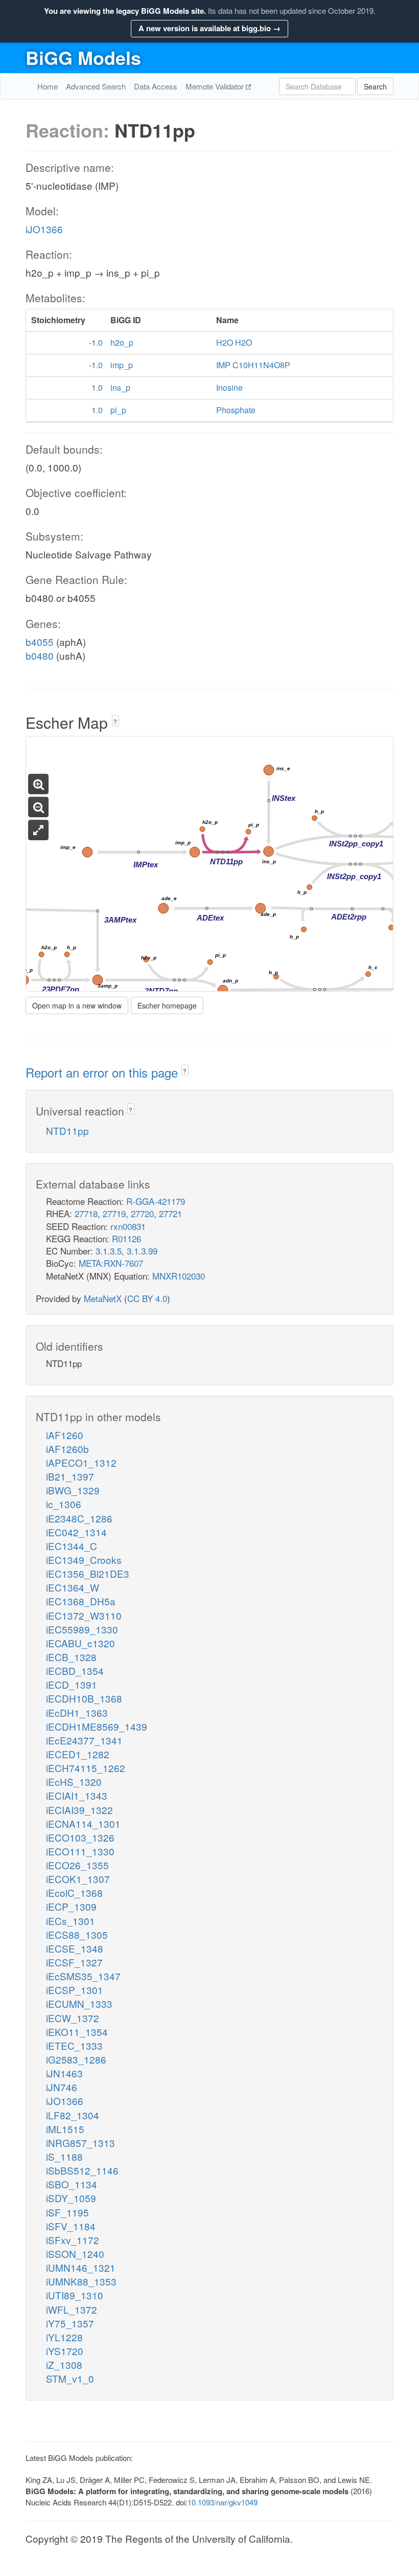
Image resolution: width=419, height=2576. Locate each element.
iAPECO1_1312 (81, 1462)
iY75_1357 (70, 2323)
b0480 (40, 655)
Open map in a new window (77, 1005)
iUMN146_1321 (81, 2267)
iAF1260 (65, 1435)
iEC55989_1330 (82, 1629)
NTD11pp (67, 1130)
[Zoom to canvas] (38, 830)
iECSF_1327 (74, 1962)
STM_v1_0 (70, 2378)
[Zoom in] (38, 784)
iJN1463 (64, 2073)
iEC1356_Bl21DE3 (88, 1573)
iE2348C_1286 (79, 1518)
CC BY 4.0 (147, 1298)
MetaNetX (103, 1298)
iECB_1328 (71, 1657)
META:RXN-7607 (111, 1263)
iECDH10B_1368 (84, 1698)
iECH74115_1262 (86, 1768)
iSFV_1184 (71, 2226)
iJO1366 (44, 229)
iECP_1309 (71, 1906)
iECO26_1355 (77, 1865)
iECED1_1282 (78, 1754)
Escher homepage (167, 1005)
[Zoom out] (38, 807)
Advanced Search (96, 86)
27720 (142, 1213)
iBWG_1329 (73, 1490)
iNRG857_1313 (80, 2143)
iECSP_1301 (75, 1990)
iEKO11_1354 (77, 2032)
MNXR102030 (179, 1276)
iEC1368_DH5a (81, 1601)
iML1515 (65, 2129)
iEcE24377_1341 (84, 1740)
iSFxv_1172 (73, 2240)
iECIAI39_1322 (79, 1810)
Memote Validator (216, 86)
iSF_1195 (67, 2212)
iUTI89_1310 (75, 2295)
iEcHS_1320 (74, 1782)
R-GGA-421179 (156, 1201)
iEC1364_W (73, 1587)
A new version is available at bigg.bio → (209, 28)
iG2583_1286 (76, 2059)
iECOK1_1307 (78, 1879)
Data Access (156, 86)
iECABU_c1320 (80, 1643)
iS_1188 (64, 2156)
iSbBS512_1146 (82, 2170)
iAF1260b (67, 1449)
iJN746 (62, 2087)
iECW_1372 (73, 2018)
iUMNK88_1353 (81, 2281)
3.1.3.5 (109, 1251)
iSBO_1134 (72, 2184)
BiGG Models (83, 57)
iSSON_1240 (75, 2254)
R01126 (126, 1238)
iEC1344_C (72, 1546)
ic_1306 (64, 1504)
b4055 (40, 642)
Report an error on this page (103, 1072)
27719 (114, 1213)
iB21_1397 (70, 1476)
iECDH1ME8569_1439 (97, 1726)
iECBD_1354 (75, 1671)
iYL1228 (64, 2337)
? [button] (115, 721)
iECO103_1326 (80, 1837)
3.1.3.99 (142, 1251)
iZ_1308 (64, 2365)
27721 (170, 1213)
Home (48, 86)
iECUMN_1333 (79, 2003)
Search (375, 86)
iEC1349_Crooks (84, 1560)
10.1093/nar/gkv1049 (223, 2502)
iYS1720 (65, 2351)
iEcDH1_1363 (77, 1712)
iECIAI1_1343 (77, 1795)
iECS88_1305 (77, 1934)
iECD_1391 (72, 1684)
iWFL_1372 (72, 2309)
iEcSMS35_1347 (83, 1976)
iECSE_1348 (75, 1948)
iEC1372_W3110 (84, 1615)
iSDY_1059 (71, 2198)
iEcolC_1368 (74, 1892)
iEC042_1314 (76, 1532)
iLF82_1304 (73, 2115)
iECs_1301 (71, 1921)
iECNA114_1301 (83, 1823)
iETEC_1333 (74, 2045)
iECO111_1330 (80, 1851)
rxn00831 (128, 1226)
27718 (86, 1213)
